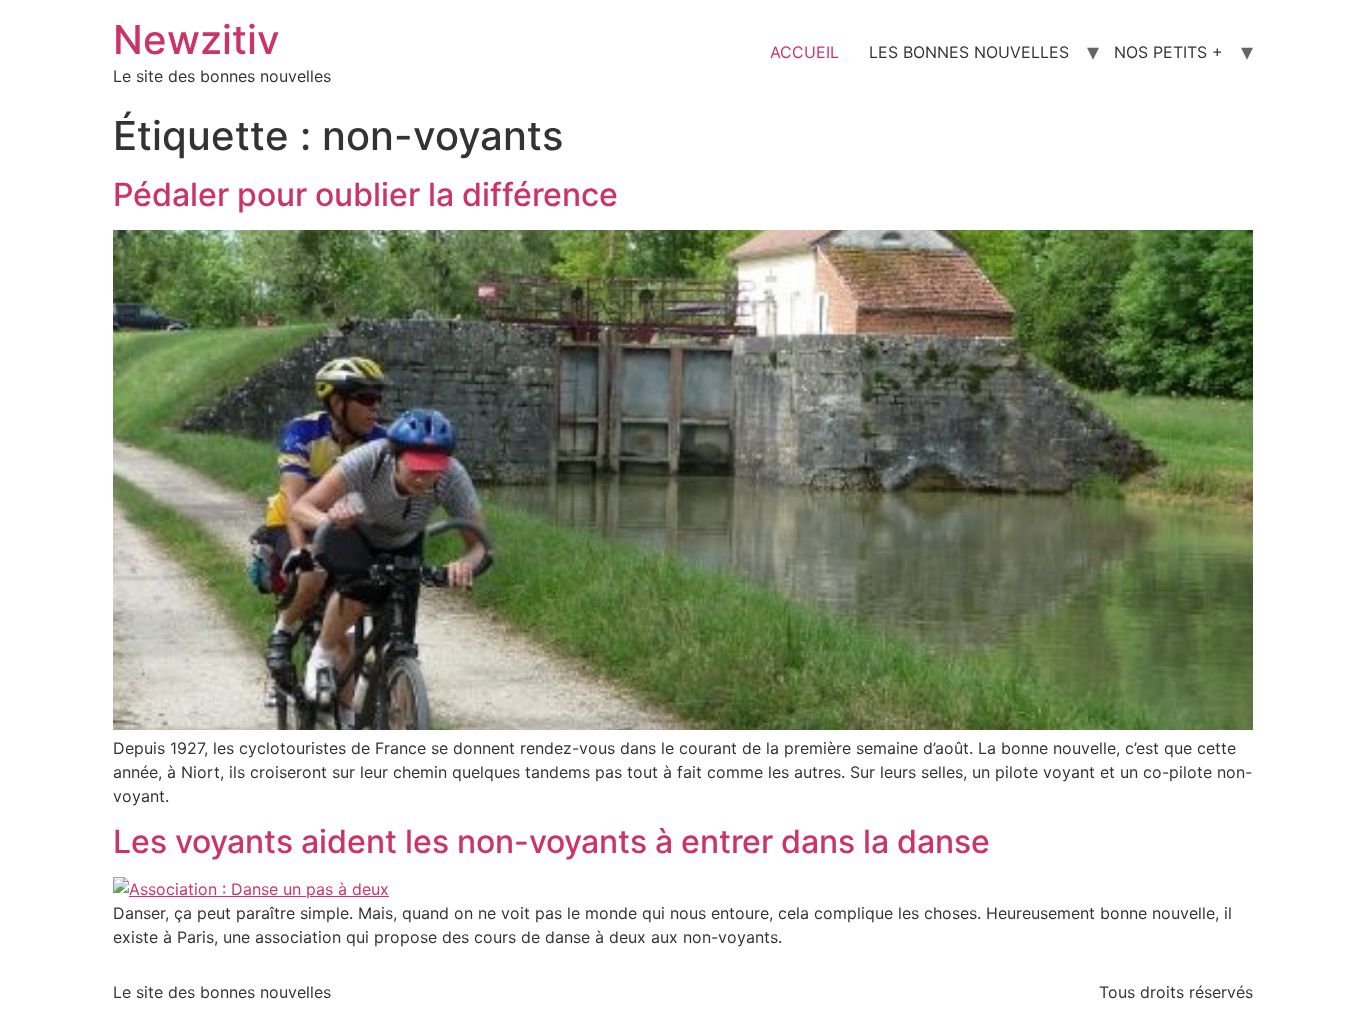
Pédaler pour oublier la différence (365, 194)
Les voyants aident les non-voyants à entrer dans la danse (551, 841)
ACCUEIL (804, 52)
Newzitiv (196, 39)
